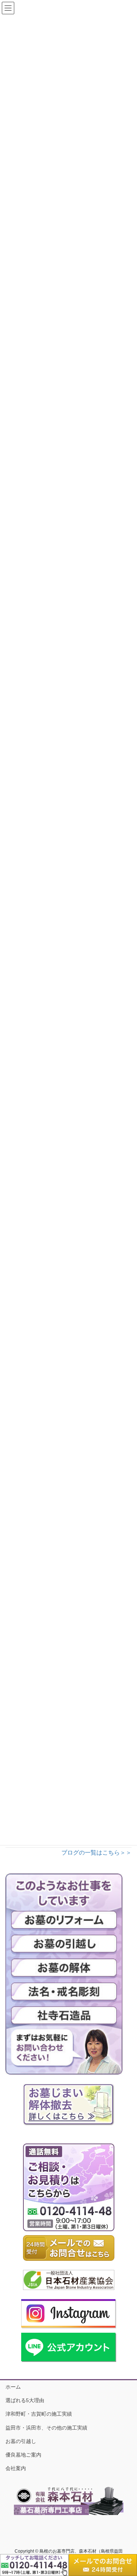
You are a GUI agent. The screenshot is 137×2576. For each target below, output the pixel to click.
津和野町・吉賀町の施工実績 (39, 2414)
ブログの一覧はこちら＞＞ (96, 1853)
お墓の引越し (21, 2441)
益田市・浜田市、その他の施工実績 (46, 2428)
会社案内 (16, 2468)
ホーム (13, 2387)
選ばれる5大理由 (25, 2400)
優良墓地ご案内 (23, 2455)
